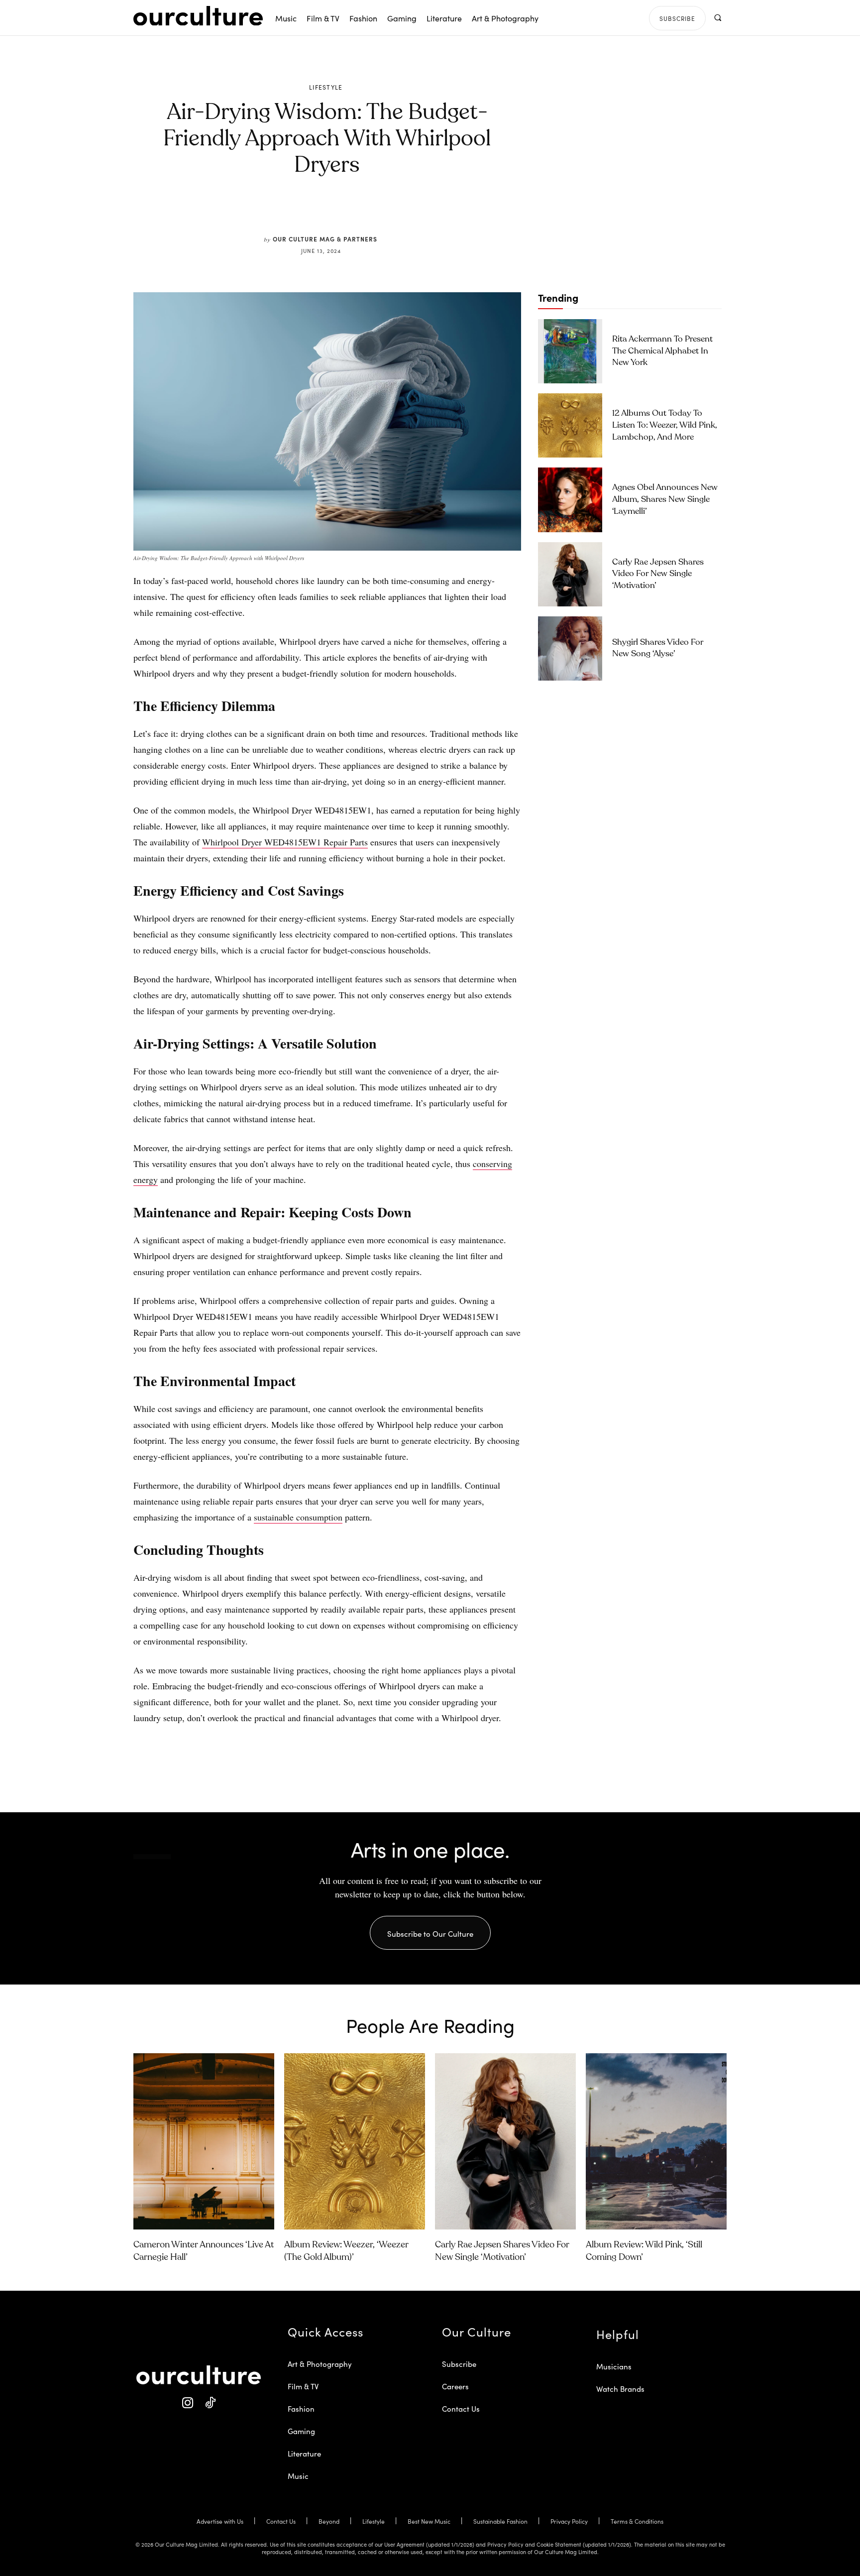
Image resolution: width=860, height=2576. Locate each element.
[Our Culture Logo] (198, 16)
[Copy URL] (379, 212)
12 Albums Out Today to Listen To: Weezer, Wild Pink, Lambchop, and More (665, 425)
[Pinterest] (333, 212)
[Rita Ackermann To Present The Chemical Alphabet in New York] (570, 351)
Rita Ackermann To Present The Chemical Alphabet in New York (662, 351)
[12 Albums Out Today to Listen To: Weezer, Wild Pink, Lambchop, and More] (570, 425)
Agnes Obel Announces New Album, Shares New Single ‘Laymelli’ (665, 500)
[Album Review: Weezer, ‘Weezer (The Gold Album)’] (355, 2141)
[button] (717, 18)
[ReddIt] (356, 212)
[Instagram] (187, 2403)
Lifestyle (326, 87)
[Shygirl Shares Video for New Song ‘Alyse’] (570, 648)
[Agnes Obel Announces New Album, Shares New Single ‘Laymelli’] (570, 500)
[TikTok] (210, 2403)
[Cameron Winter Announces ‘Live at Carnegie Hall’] (204, 2141)
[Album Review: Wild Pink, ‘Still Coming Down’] (656, 2141)
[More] (403, 212)
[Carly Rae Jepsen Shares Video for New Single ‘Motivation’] (570, 574)
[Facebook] (311, 212)
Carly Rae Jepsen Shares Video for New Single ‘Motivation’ (658, 574)
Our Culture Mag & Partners (325, 239)
